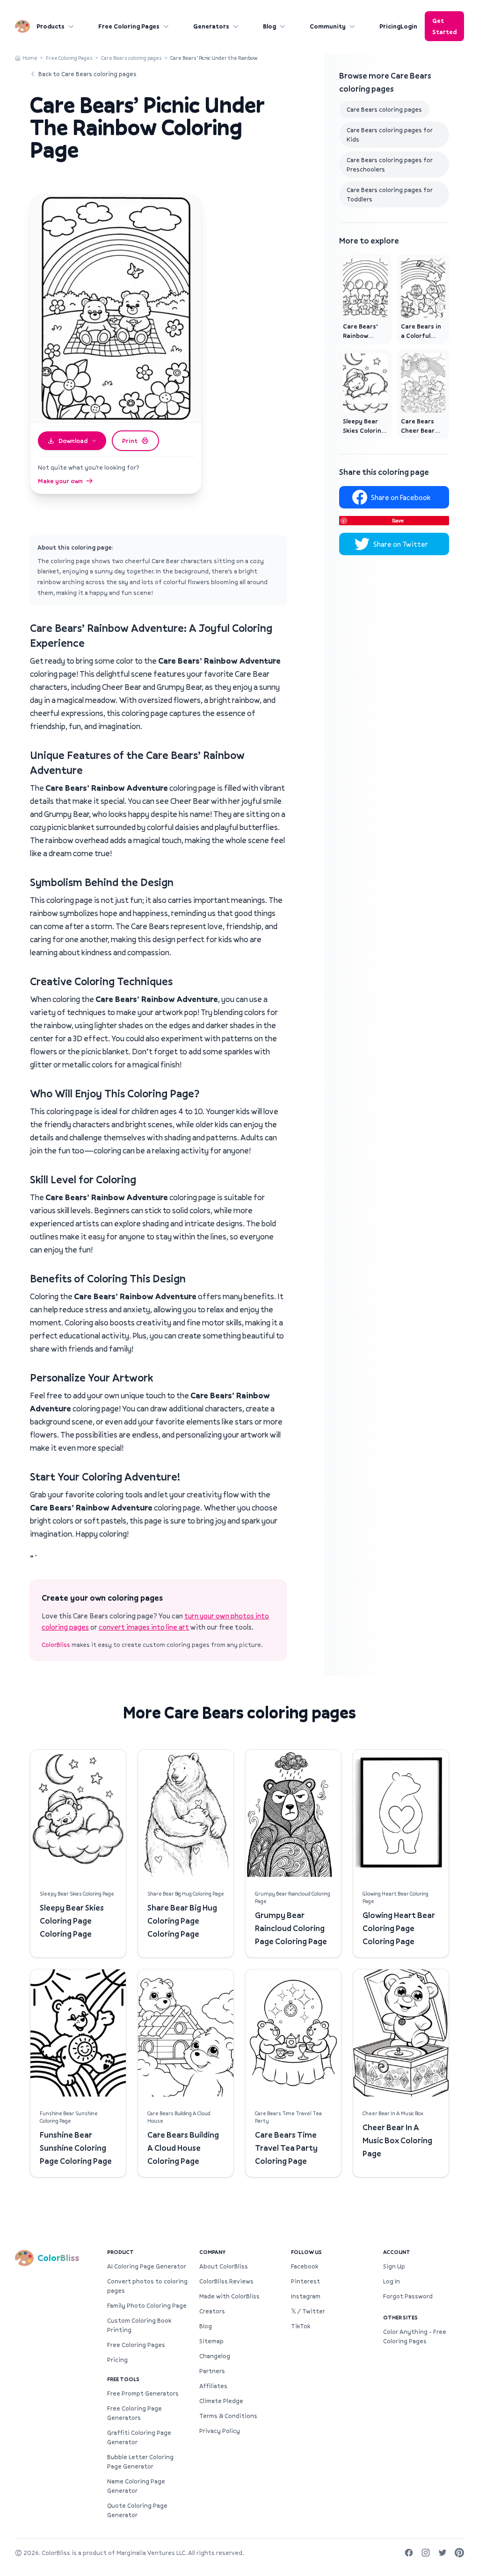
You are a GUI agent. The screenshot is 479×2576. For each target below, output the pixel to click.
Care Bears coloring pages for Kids (390, 135)
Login (409, 26)
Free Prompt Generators (143, 2393)
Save (398, 520)
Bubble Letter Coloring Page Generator (140, 2462)
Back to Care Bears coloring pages (87, 74)
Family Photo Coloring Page (147, 2305)
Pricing (390, 26)
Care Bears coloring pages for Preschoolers (390, 165)
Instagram (306, 2296)
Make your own (60, 481)
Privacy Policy (220, 2431)
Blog (269, 26)
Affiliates (213, 2386)
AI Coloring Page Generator (147, 2266)
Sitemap (211, 2341)
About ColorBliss (224, 2266)
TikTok (301, 2326)
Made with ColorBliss (229, 2296)
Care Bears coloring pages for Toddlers (390, 194)
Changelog (215, 2356)
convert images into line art (144, 1627)
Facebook (305, 2266)
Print (130, 441)
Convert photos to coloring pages (147, 2286)
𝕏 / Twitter (308, 2311)
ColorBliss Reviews (226, 2281)
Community (328, 26)
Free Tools (123, 2379)
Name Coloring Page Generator (136, 2486)
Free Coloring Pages (129, 26)
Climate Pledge (221, 2401)
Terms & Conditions (228, 2416)
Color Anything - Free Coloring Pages (415, 2336)
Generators (211, 26)
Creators (212, 2311)
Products (51, 26)
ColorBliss (56, 1645)
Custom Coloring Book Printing (139, 2325)
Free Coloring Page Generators (134, 2413)
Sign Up (394, 2266)
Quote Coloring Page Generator (137, 2510)
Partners (212, 2371)
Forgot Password (408, 2296)
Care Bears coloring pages (131, 58)
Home (30, 58)
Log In (392, 2281)
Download (73, 441)
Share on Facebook (401, 497)
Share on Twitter (401, 544)
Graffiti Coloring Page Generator (139, 2437)
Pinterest (305, 2281)
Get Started (444, 26)
